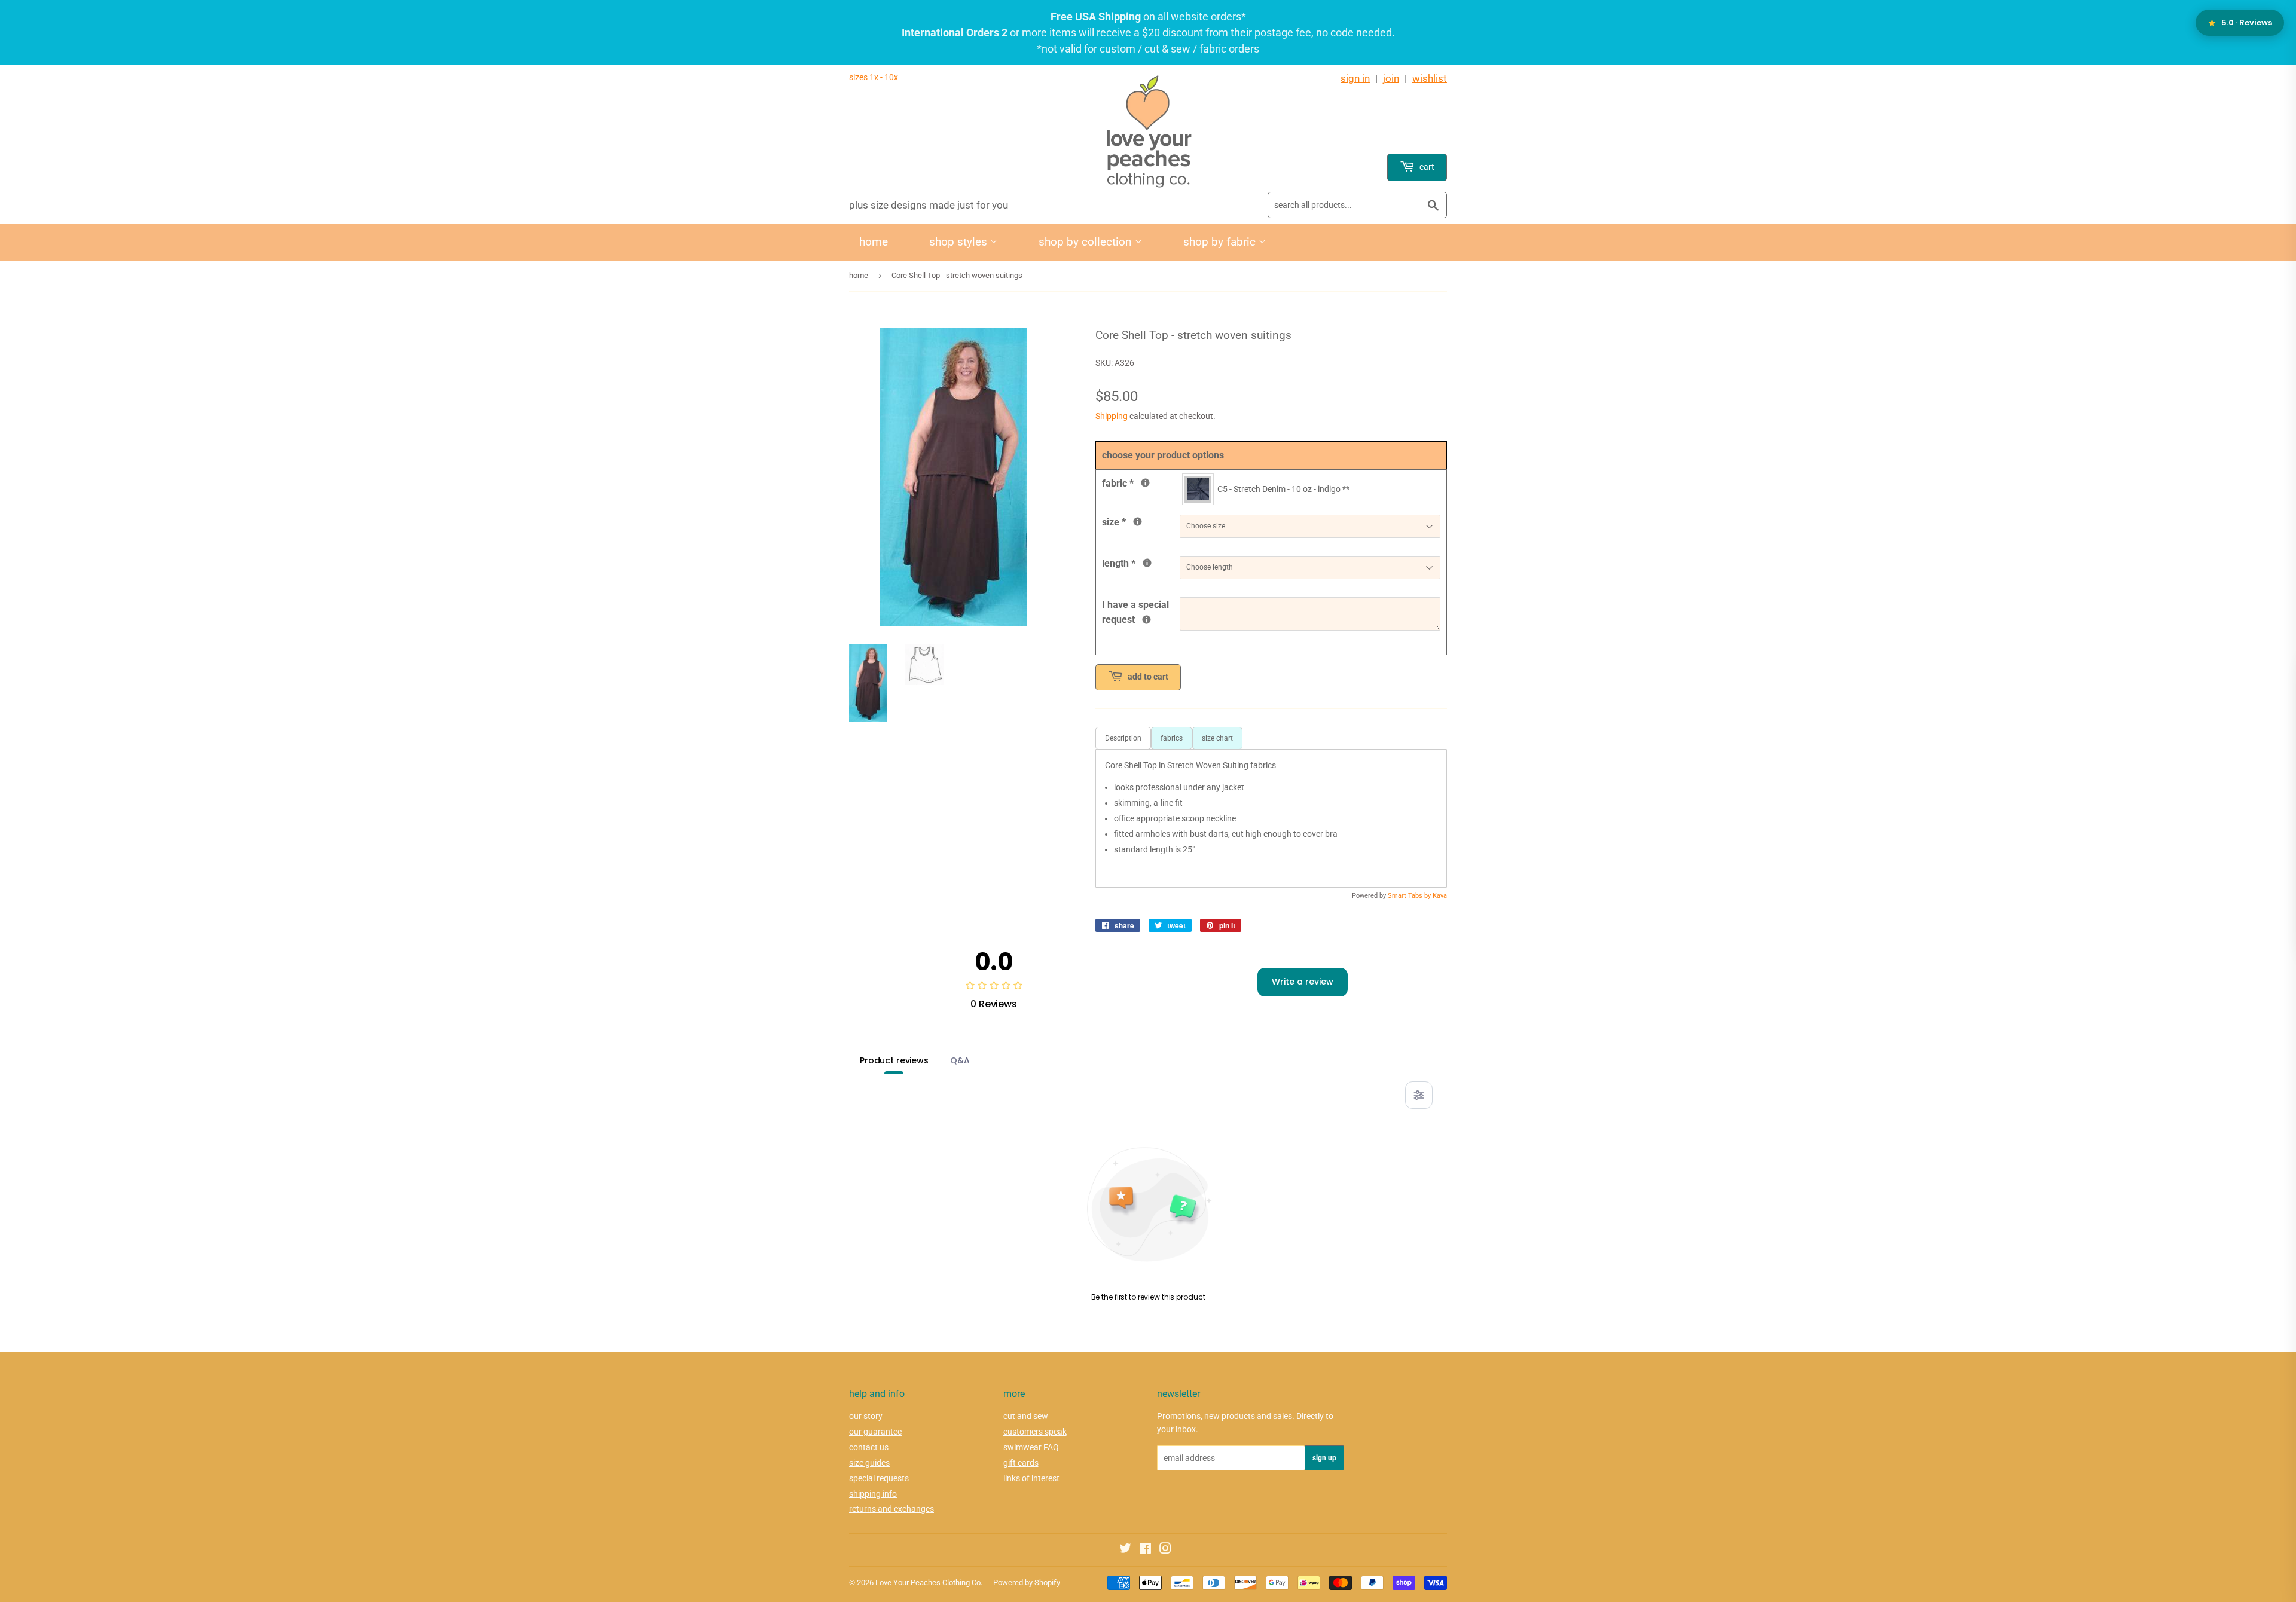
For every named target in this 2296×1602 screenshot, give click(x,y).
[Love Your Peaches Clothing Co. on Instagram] (1165, 1550)
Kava (1440, 896)
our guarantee (875, 1432)
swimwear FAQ (1031, 1447)
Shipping (1112, 416)
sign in (1355, 78)
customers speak (1035, 1432)
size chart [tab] (1217, 738)
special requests (879, 1478)
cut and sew (1026, 1416)
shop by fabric (1221, 242)
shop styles (960, 242)
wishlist (1430, 78)
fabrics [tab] (1172, 738)
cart (1426, 167)
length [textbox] (1141, 562)
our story (866, 1416)
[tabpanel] (1271, 818)
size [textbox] (1134, 521)
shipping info (873, 1494)
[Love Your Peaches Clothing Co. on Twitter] (1125, 1550)
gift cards (1021, 1463)
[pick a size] (1138, 522)
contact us (869, 1447)
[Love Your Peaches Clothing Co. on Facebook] (1145, 1550)
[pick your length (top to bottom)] (1147, 563)
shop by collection (1087, 242)
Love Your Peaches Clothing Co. (929, 1583)
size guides (869, 1463)
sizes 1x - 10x (874, 77)
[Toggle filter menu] (1419, 1095)
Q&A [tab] (960, 1060)
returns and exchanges (891, 1509)
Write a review (1303, 982)
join (1391, 78)
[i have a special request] (1147, 620)
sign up (1324, 1458)
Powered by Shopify (1027, 1583)
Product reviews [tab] (894, 1060)
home (874, 242)
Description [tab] (1123, 738)
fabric (1141, 482)
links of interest (1031, 1478)
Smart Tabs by (1410, 896)
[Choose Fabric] (1145, 483)
